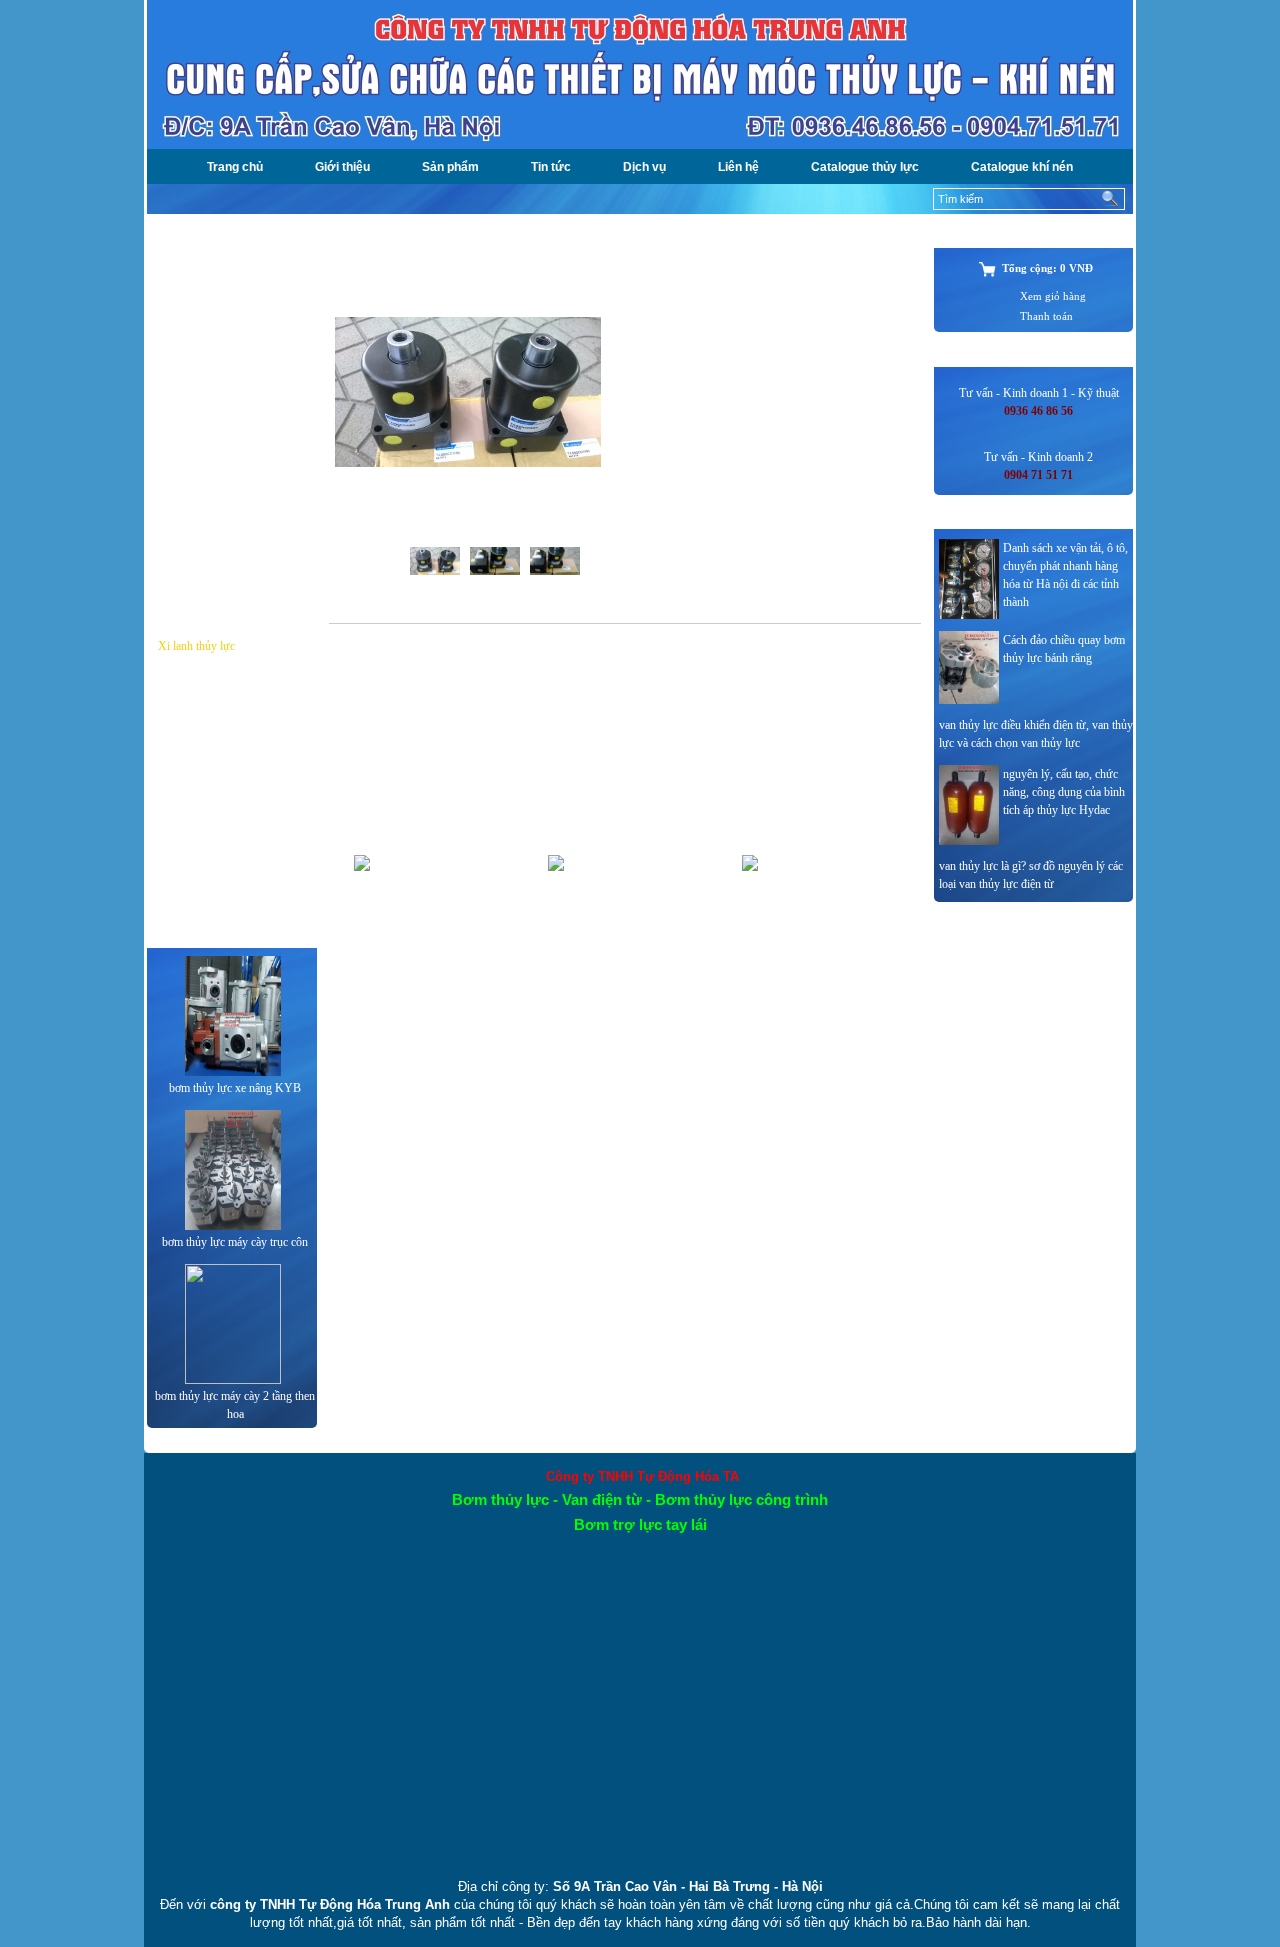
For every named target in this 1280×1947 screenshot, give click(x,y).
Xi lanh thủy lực (196, 646)
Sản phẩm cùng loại (395, 761)
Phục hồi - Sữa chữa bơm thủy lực (230, 598)
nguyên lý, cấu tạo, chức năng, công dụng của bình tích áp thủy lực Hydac (1064, 792)
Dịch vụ (644, 167)
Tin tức (551, 167)
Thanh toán (1046, 316)
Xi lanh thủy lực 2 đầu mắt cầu (817, 962)
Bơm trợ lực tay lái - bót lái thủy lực (221, 389)
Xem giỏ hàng (1053, 296)
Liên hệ (738, 167)
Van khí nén (186, 760)
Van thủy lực (188, 475)
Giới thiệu (342, 167)
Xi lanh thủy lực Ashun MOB (623, 962)
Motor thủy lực (194, 513)
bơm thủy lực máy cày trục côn (235, 1242)
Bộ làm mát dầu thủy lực (216, 551)
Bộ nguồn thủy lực (202, 342)
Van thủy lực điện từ (206, 437)
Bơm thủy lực (190, 266)
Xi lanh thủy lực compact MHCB (429, 962)
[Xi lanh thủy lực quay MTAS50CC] (468, 463)
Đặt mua (640, 323)
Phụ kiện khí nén (198, 894)
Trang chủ (235, 167)
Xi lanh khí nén (194, 798)
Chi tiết (462, 1028)
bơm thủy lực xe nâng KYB (235, 1088)
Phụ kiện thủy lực (200, 684)
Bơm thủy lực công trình (216, 304)
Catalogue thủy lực (865, 167)
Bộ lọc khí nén (192, 722)
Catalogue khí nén (1022, 167)
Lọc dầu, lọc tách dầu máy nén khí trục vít (229, 845)
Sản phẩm (450, 167)
